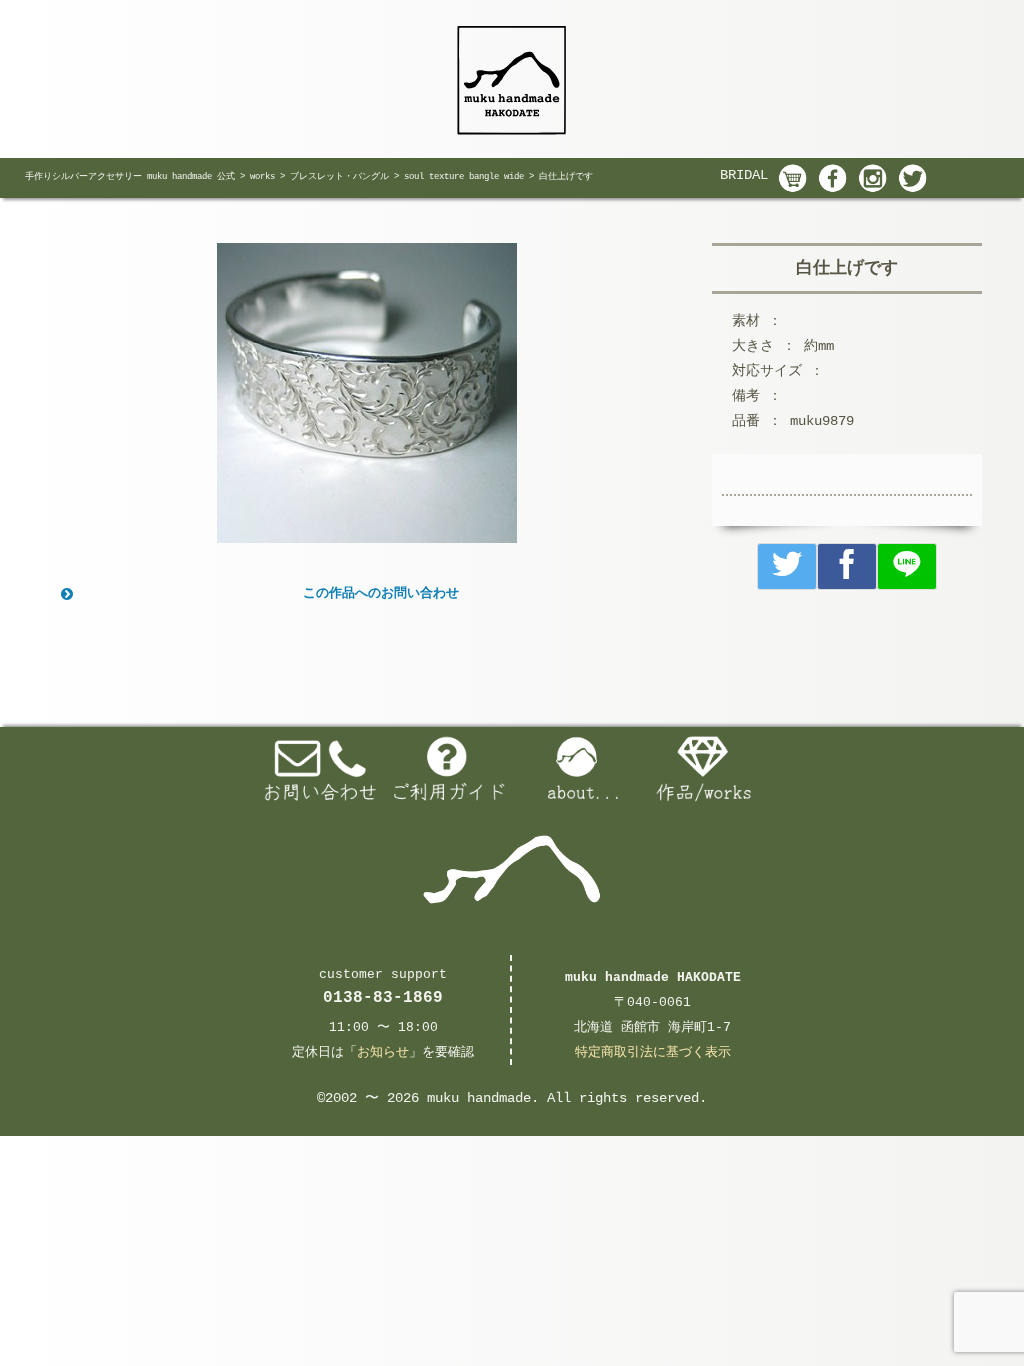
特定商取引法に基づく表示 (653, 1052)
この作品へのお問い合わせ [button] (381, 593)
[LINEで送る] (907, 566)
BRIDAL (744, 175)
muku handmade (479, 1098)
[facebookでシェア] (847, 566)
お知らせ (383, 1052)
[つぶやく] (787, 566)
